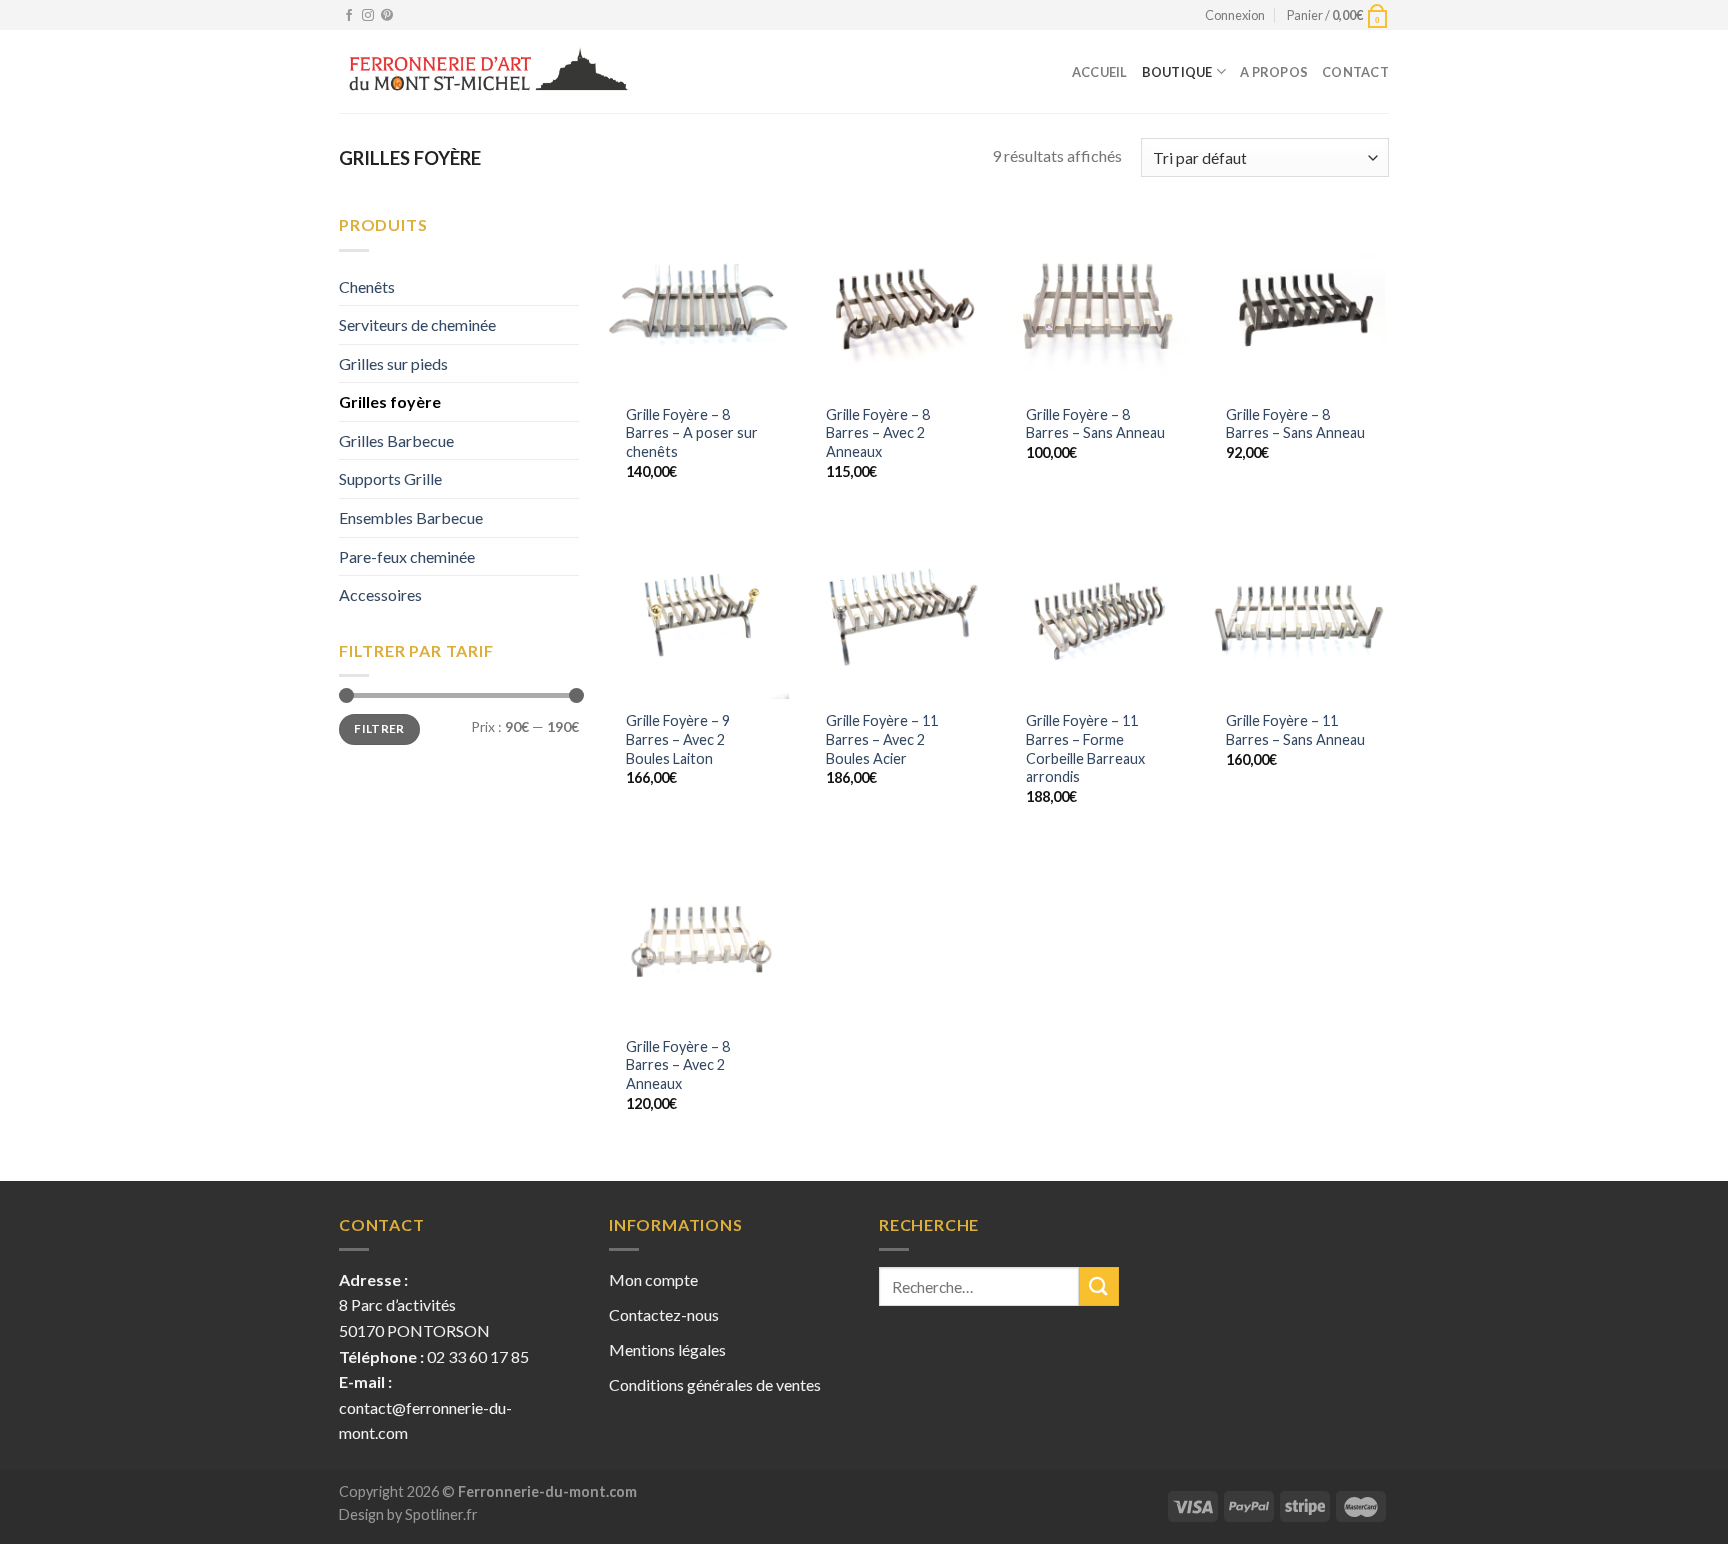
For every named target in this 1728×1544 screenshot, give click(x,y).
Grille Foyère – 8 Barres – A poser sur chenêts (692, 433)
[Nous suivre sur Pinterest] (387, 16)
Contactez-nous (664, 1314)
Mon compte (653, 1279)
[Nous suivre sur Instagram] (368, 16)
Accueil (1100, 72)
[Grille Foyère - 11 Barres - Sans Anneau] (1299, 609)
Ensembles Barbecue (411, 517)
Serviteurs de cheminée (417, 324)
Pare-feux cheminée (407, 556)
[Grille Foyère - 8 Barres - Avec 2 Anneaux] (899, 302)
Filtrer (379, 728)
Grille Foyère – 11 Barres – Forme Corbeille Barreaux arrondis (1085, 748)
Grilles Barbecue (396, 440)
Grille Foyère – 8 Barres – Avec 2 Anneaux (878, 433)
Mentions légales (667, 1349)
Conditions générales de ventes (715, 1384)
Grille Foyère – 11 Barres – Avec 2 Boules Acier (882, 739)
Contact (1355, 72)
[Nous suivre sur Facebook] (349, 16)
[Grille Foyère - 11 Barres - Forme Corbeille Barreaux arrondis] (1099, 609)
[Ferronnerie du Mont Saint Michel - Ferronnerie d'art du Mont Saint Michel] (487, 72)
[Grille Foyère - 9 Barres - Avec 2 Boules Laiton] (699, 609)
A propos (1274, 72)
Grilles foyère (390, 401)
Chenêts (367, 286)
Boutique (1177, 72)
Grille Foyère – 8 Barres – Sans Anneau (1095, 424)
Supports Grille (390, 478)
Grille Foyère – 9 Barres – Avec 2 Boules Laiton (678, 739)
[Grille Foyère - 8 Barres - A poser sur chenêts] (699, 302)
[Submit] (1099, 1286)
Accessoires (380, 594)
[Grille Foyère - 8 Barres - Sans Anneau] (1099, 302)
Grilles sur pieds (393, 363)
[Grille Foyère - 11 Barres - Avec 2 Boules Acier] (899, 609)
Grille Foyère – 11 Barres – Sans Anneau (1295, 730)
